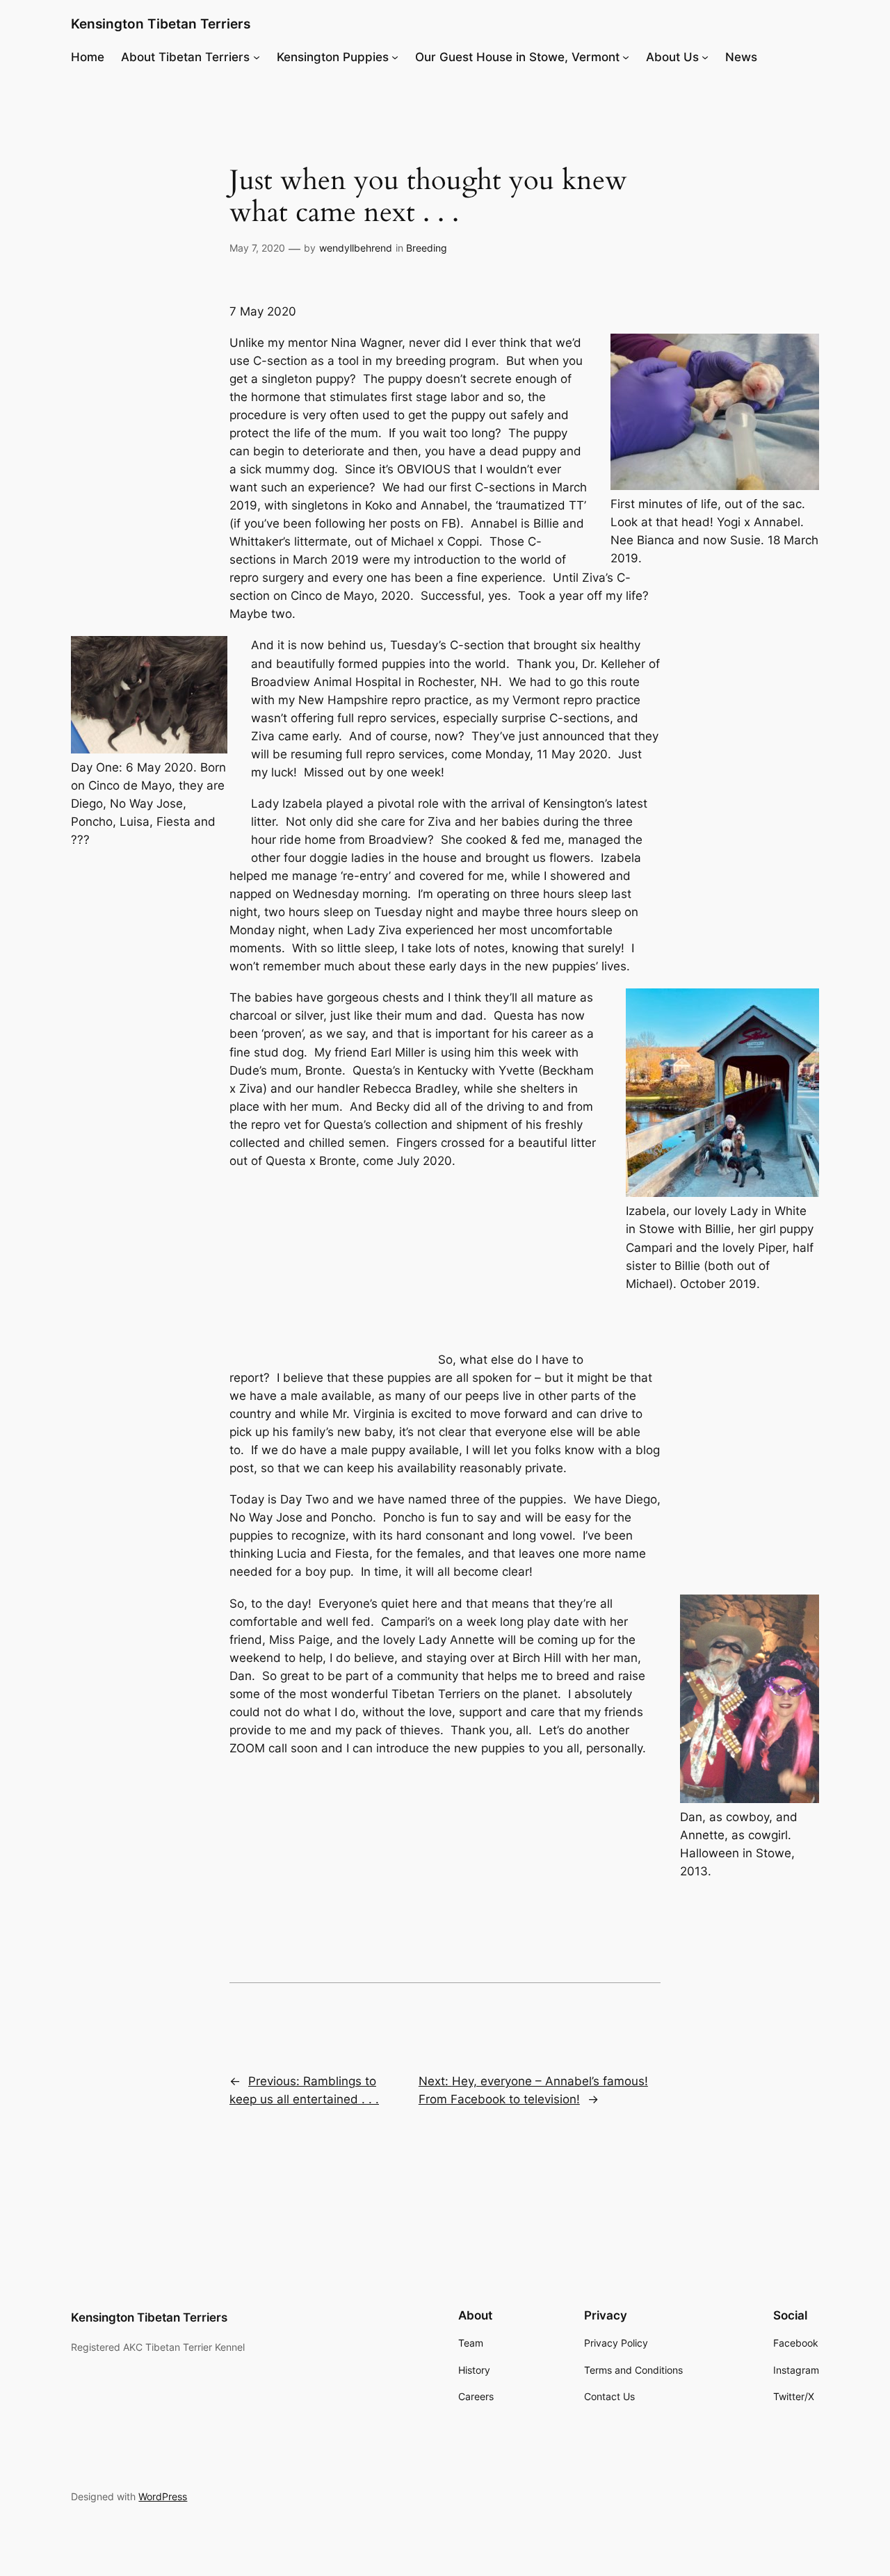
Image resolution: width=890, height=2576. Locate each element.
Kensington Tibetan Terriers (161, 24)
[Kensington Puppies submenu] (395, 57)
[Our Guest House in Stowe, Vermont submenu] (626, 57)
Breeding (427, 248)
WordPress (163, 2496)
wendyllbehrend (356, 248)
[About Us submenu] (705, 57)
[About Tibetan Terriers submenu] (257, 57)
